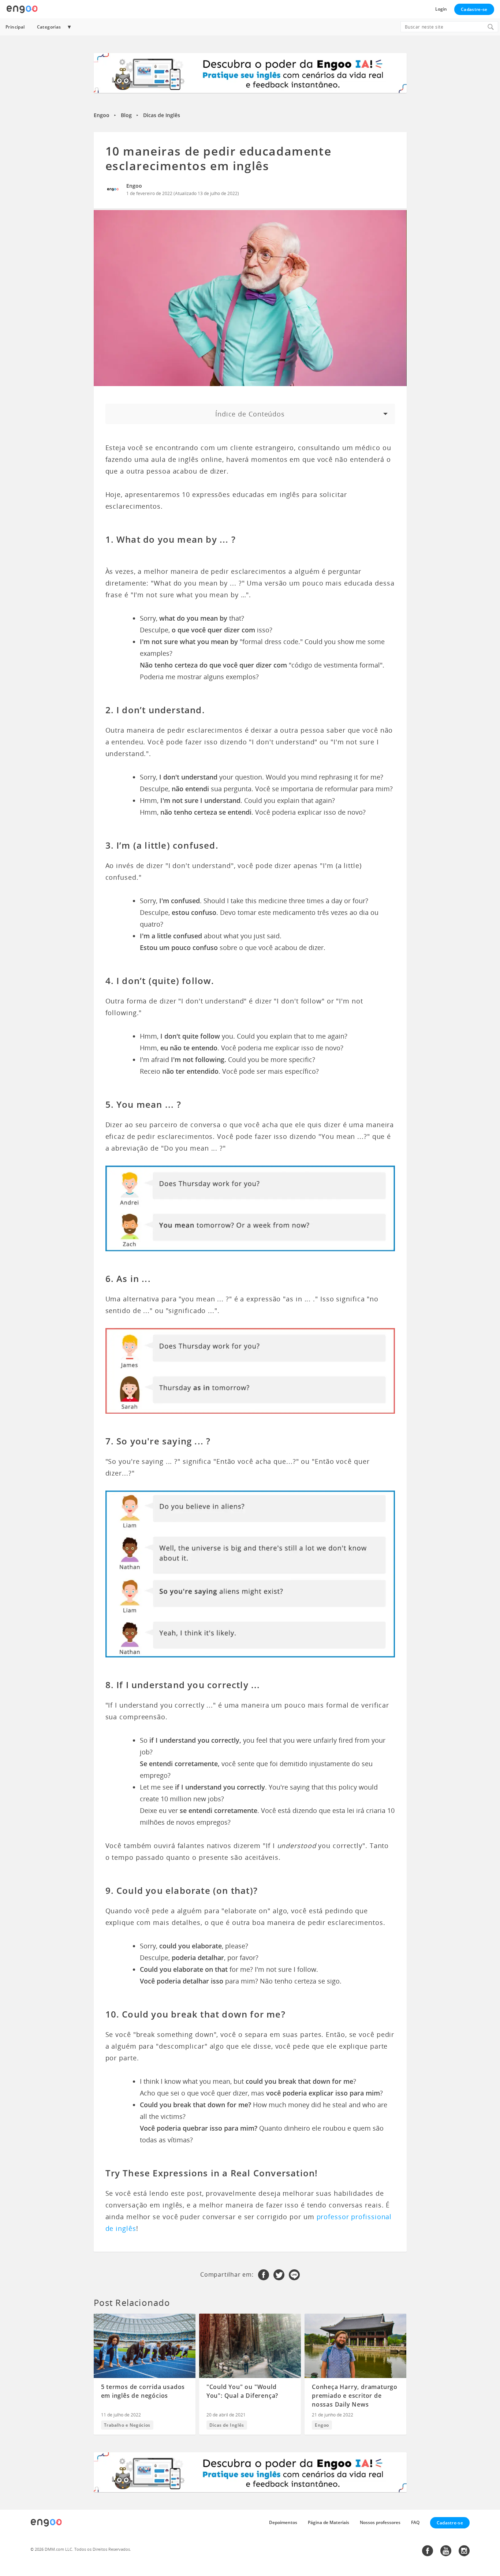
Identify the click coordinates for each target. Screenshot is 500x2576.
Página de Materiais (329, 2522)
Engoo (102, 115)
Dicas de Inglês (162, 115)
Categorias (49, 27)
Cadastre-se (474, 9)
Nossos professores (380, 2522)
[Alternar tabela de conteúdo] (250, 414)
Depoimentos (283, 2522)
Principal (15, 27)
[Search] (490, 27)
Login (441, 9)
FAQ (415, 2522)
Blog (126, 115)
